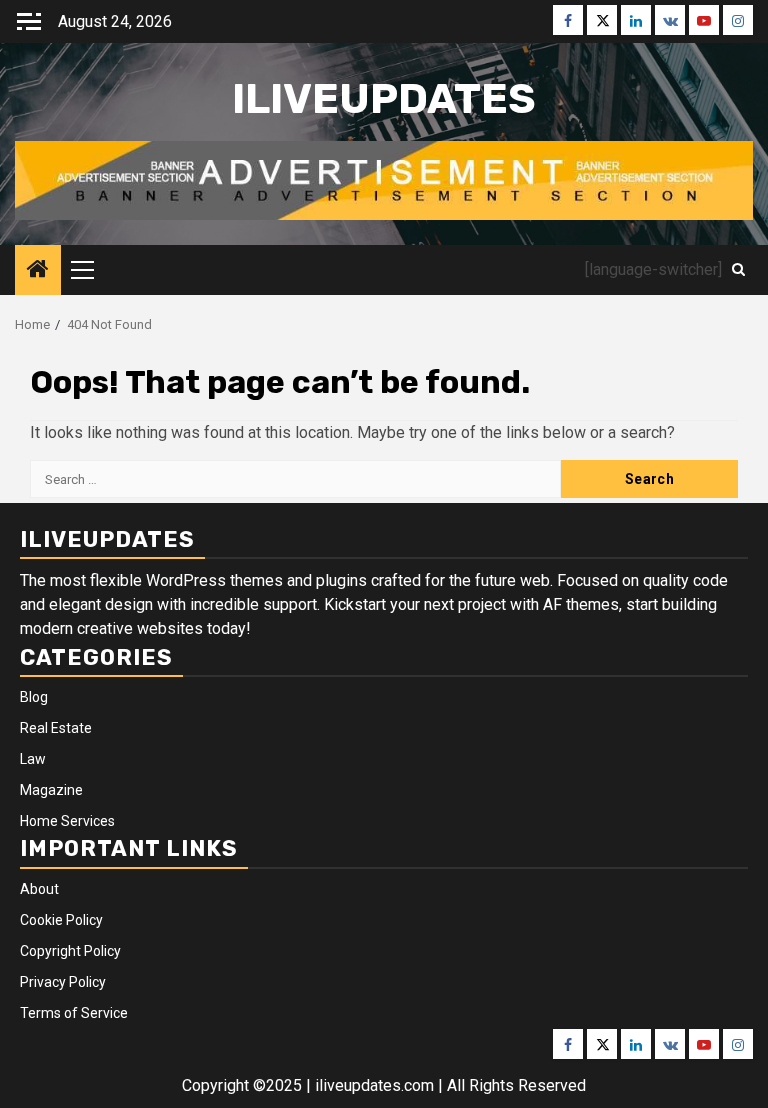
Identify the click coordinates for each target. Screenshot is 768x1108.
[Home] (38, 271)
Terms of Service (74, 1013)
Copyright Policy (70, 951)
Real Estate (56, 728)
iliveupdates (384, 99)
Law (33, 759)
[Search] (738, 270)
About (39, 889)
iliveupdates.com (376, 1085)
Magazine (51, 790)
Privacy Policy (63, 982)
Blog (34, 697)
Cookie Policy (61, 920)
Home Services (67, 821)
